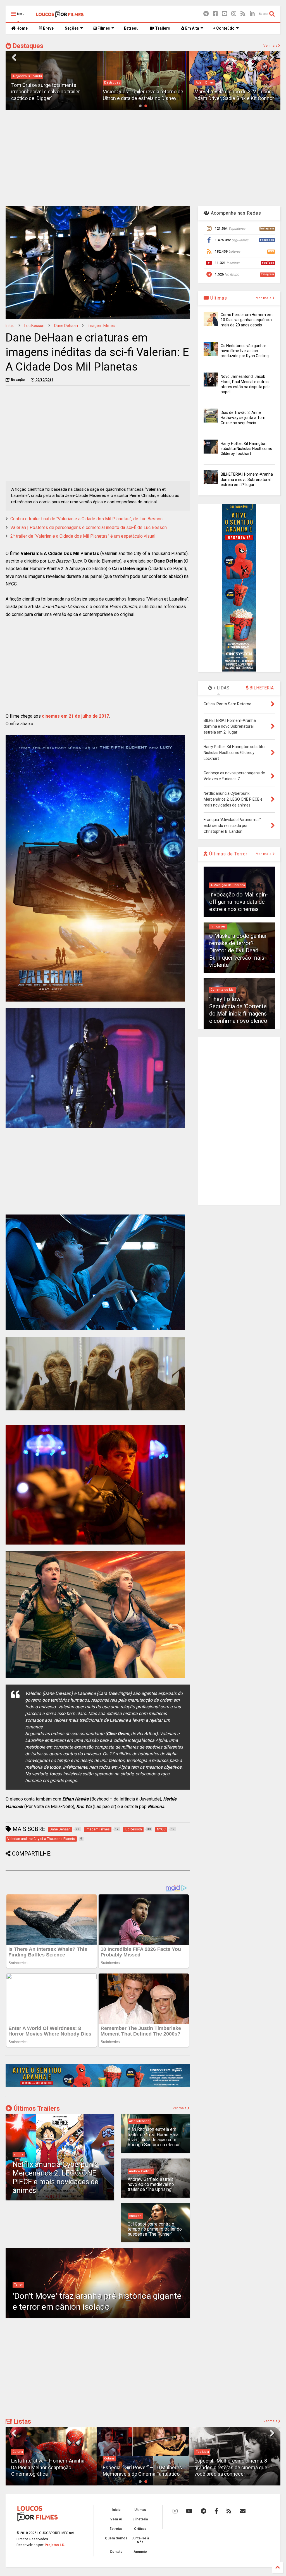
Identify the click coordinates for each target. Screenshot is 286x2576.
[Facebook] (215, 14)
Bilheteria (140, 2519)
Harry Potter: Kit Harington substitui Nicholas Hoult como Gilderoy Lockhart (246, 449)
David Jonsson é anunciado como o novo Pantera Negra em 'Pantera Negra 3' (234, 92)
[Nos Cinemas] (98, 2086)
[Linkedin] (252, 14)
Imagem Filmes (101, 326)
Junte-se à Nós (140, 2540)
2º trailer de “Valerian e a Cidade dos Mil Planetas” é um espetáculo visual (83, 536)
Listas (22, 2422)
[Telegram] (206, 14)
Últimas (218, 298)
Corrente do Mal (222, 990)
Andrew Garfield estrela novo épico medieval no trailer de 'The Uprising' (151, 2184)
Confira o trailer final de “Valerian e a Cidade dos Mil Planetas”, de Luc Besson (86, 519)
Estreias (116, 2529)
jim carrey (218, 927)
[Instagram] (234, 14)
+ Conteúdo (224, 28)
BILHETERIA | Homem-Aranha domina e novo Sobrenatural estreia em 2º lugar (247, 479)
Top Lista (111, 2452)
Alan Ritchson (139, 2121)
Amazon (135, 2216)
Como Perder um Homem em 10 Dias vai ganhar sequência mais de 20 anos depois (247, 320)
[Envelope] (243, 2511)
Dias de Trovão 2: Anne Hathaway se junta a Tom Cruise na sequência (243, 418)
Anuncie (140, 2552)
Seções (72, 28)
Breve (48, 28)
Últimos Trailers (36, 2109)
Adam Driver (113, 83)
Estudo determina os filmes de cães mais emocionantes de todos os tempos (234, 2467)
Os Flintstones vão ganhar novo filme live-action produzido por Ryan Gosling (245, 351)
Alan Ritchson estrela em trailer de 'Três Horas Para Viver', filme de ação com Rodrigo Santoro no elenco (153, 2137)
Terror (18, 2285)
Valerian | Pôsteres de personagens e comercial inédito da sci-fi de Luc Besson (89, 527)
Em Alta (192, 28)
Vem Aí (116, 2519)
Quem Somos (116, 2538)
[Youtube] (225, 14)
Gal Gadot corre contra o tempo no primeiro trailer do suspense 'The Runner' (155, 2229)
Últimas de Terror (228, 854)
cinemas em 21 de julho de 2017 (75, 716)
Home (22, 28)
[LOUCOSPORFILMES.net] (60, 16)
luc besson (34, 326)
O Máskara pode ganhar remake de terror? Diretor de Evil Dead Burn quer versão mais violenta (238, 950)
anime (19, 2154)
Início (10, 326)
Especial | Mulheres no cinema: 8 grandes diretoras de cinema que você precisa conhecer (139, 2467)
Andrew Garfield (141, 2171)
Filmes (103, 28)
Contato (116, 2552)
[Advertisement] (143, 157)
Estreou (131, 28)
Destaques (27, 46)
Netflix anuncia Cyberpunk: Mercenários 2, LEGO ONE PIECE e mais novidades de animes (56, 2177)
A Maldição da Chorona (228, 885)
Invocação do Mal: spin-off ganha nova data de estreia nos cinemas (239, 902)
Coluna (18, 2458)
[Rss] (243, 14)
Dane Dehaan (66, 326)
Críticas (140, 2529)
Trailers (162, 28)
